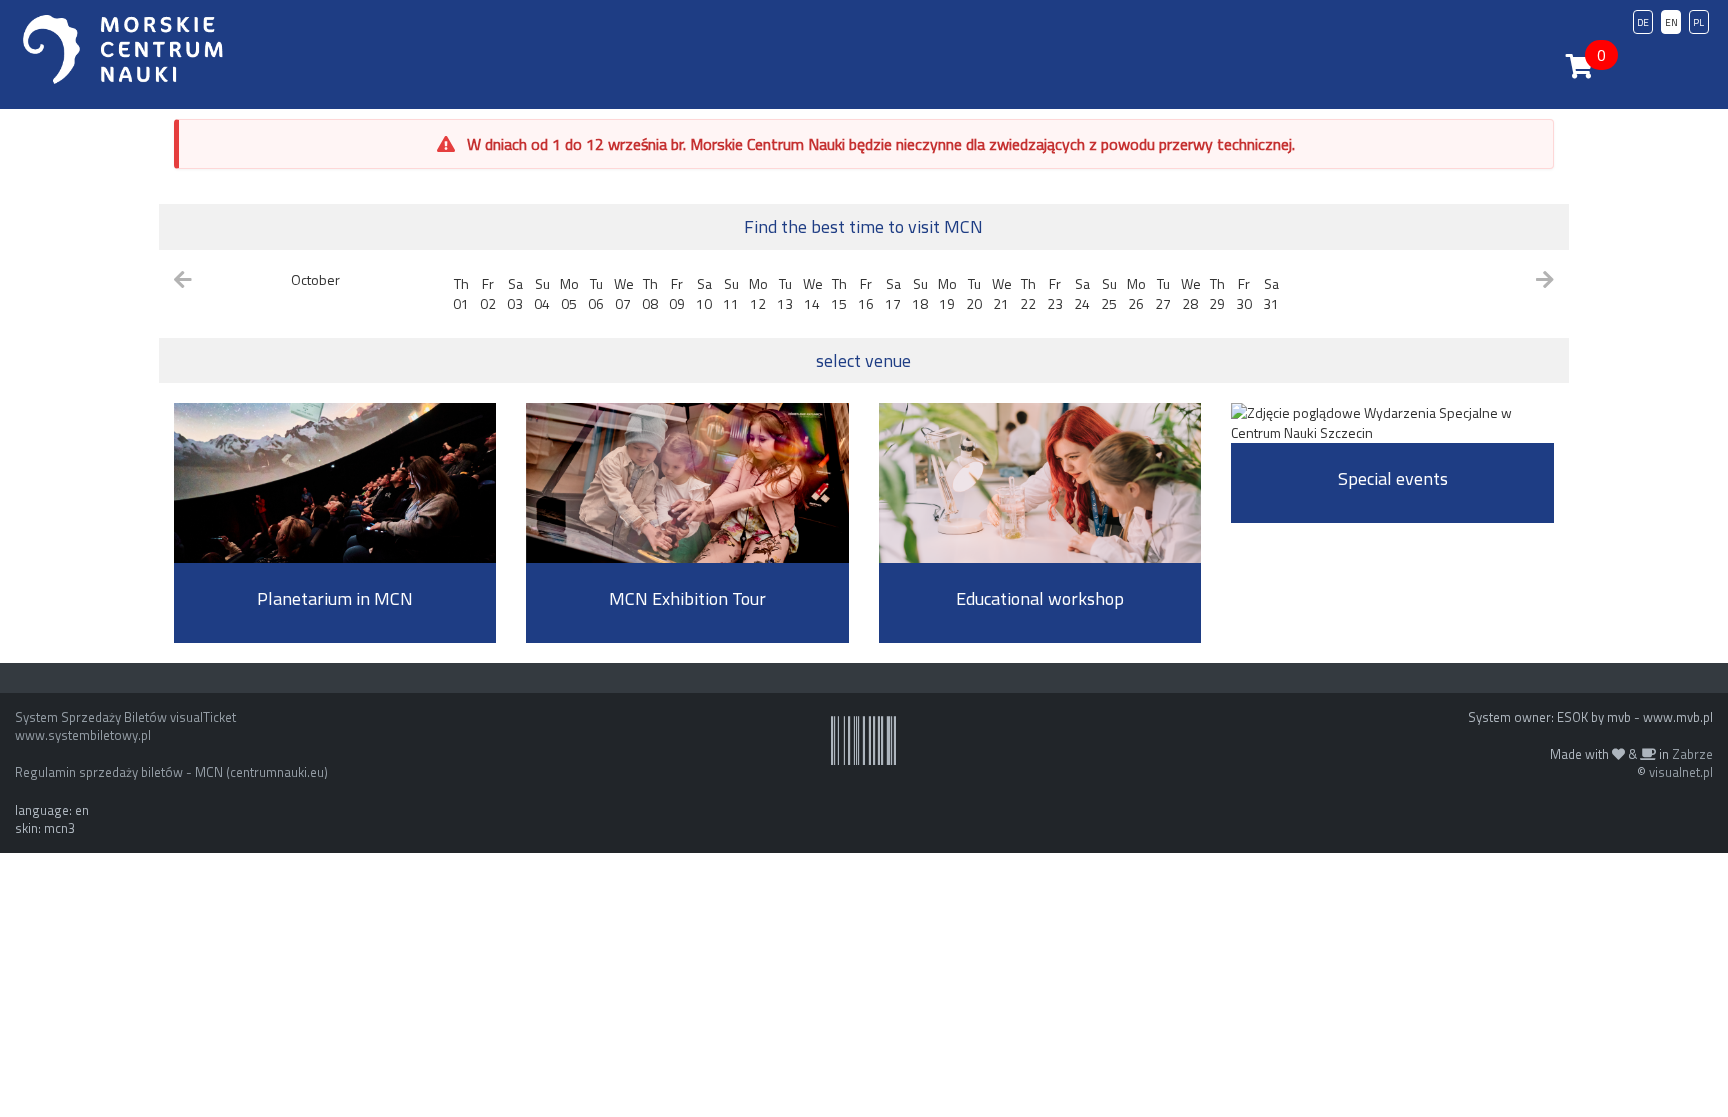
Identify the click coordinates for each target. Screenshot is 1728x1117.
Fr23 (1055, 293)
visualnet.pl (1681, 772)
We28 (1191, 293)
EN (1671, 22)
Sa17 (893, 293)
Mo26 (1136, 293)
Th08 (650, 293)
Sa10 (704, 293)
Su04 (542, 293)
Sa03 (515, 293)
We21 (1002, 293)
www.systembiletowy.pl (83, 735)
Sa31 (1271, 293)
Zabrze (1692, 754)
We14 (813, 293)
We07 (624, 293)
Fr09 (677, 293)
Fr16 (866, 293)
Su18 (920, 293)
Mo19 (947, 293)
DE (1643, 22)
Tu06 (596, 293)
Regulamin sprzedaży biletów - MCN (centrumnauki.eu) (171, 772)
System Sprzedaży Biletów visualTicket (125, 717)
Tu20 (974, 293)
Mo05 (569, 293)
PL (1698, 22)
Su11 (731, 293)
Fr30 (1244, 293)
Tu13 (785, 293)
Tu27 (1163, 293)
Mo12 (758, 293)
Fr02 (488, 293)
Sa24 (1082, 293)
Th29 (1217, 293)
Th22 (1028, 293)
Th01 (461, 293)
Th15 (839, 293)
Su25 (1109, 293)
